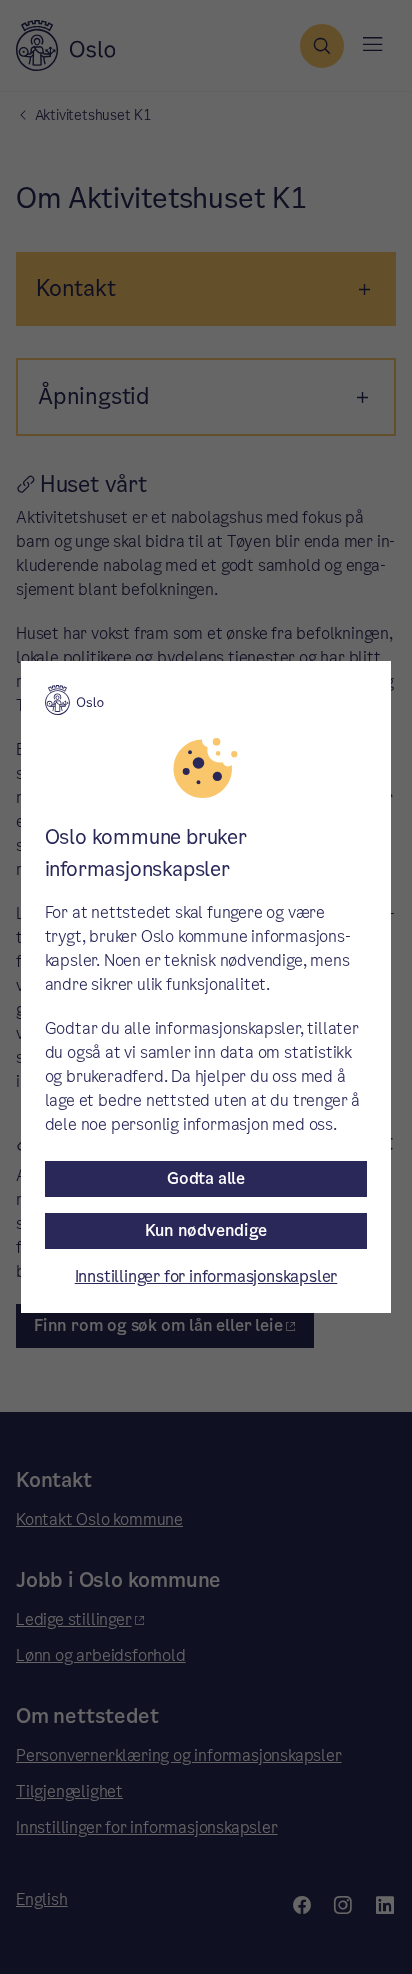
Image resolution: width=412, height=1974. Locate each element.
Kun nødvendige (205, 1230)
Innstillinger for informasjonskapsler (206, 1276)
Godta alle (206, 1178)
